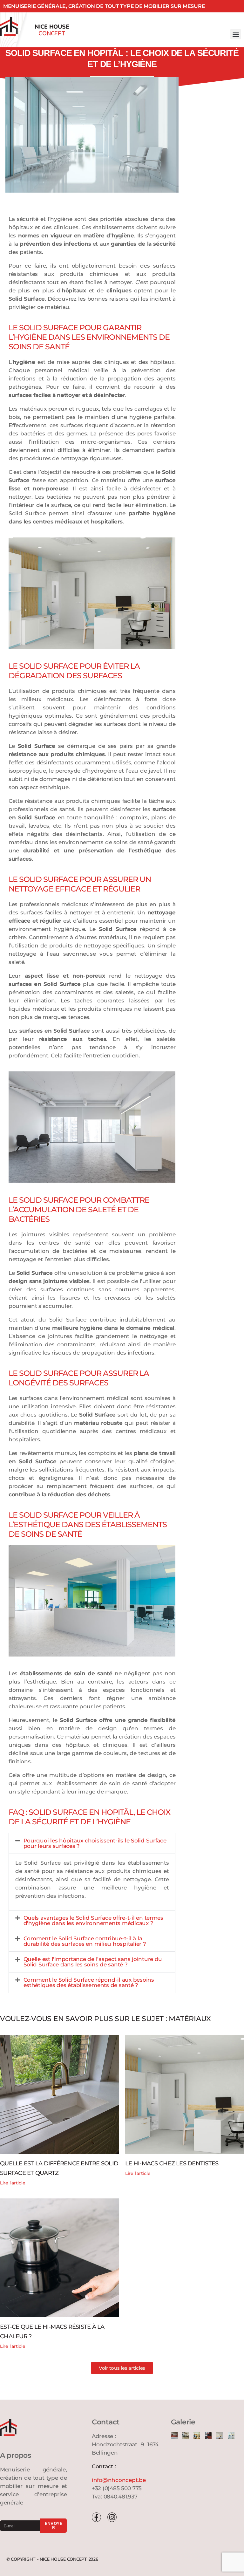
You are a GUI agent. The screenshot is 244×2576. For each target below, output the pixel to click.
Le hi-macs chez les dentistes (172, 2163)
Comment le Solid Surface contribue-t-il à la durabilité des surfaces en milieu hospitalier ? (85, 1941)
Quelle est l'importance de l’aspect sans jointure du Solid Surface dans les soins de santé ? (93, 1962)
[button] (236, 34)
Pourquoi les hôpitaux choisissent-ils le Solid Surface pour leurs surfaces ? (95, 1843)
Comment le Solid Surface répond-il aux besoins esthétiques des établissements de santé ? (89, 1982)
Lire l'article (13, 2183)
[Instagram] (112, 2517)
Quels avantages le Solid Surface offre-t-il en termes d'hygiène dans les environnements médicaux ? (94, 1920)
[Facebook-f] (96, 2517)
